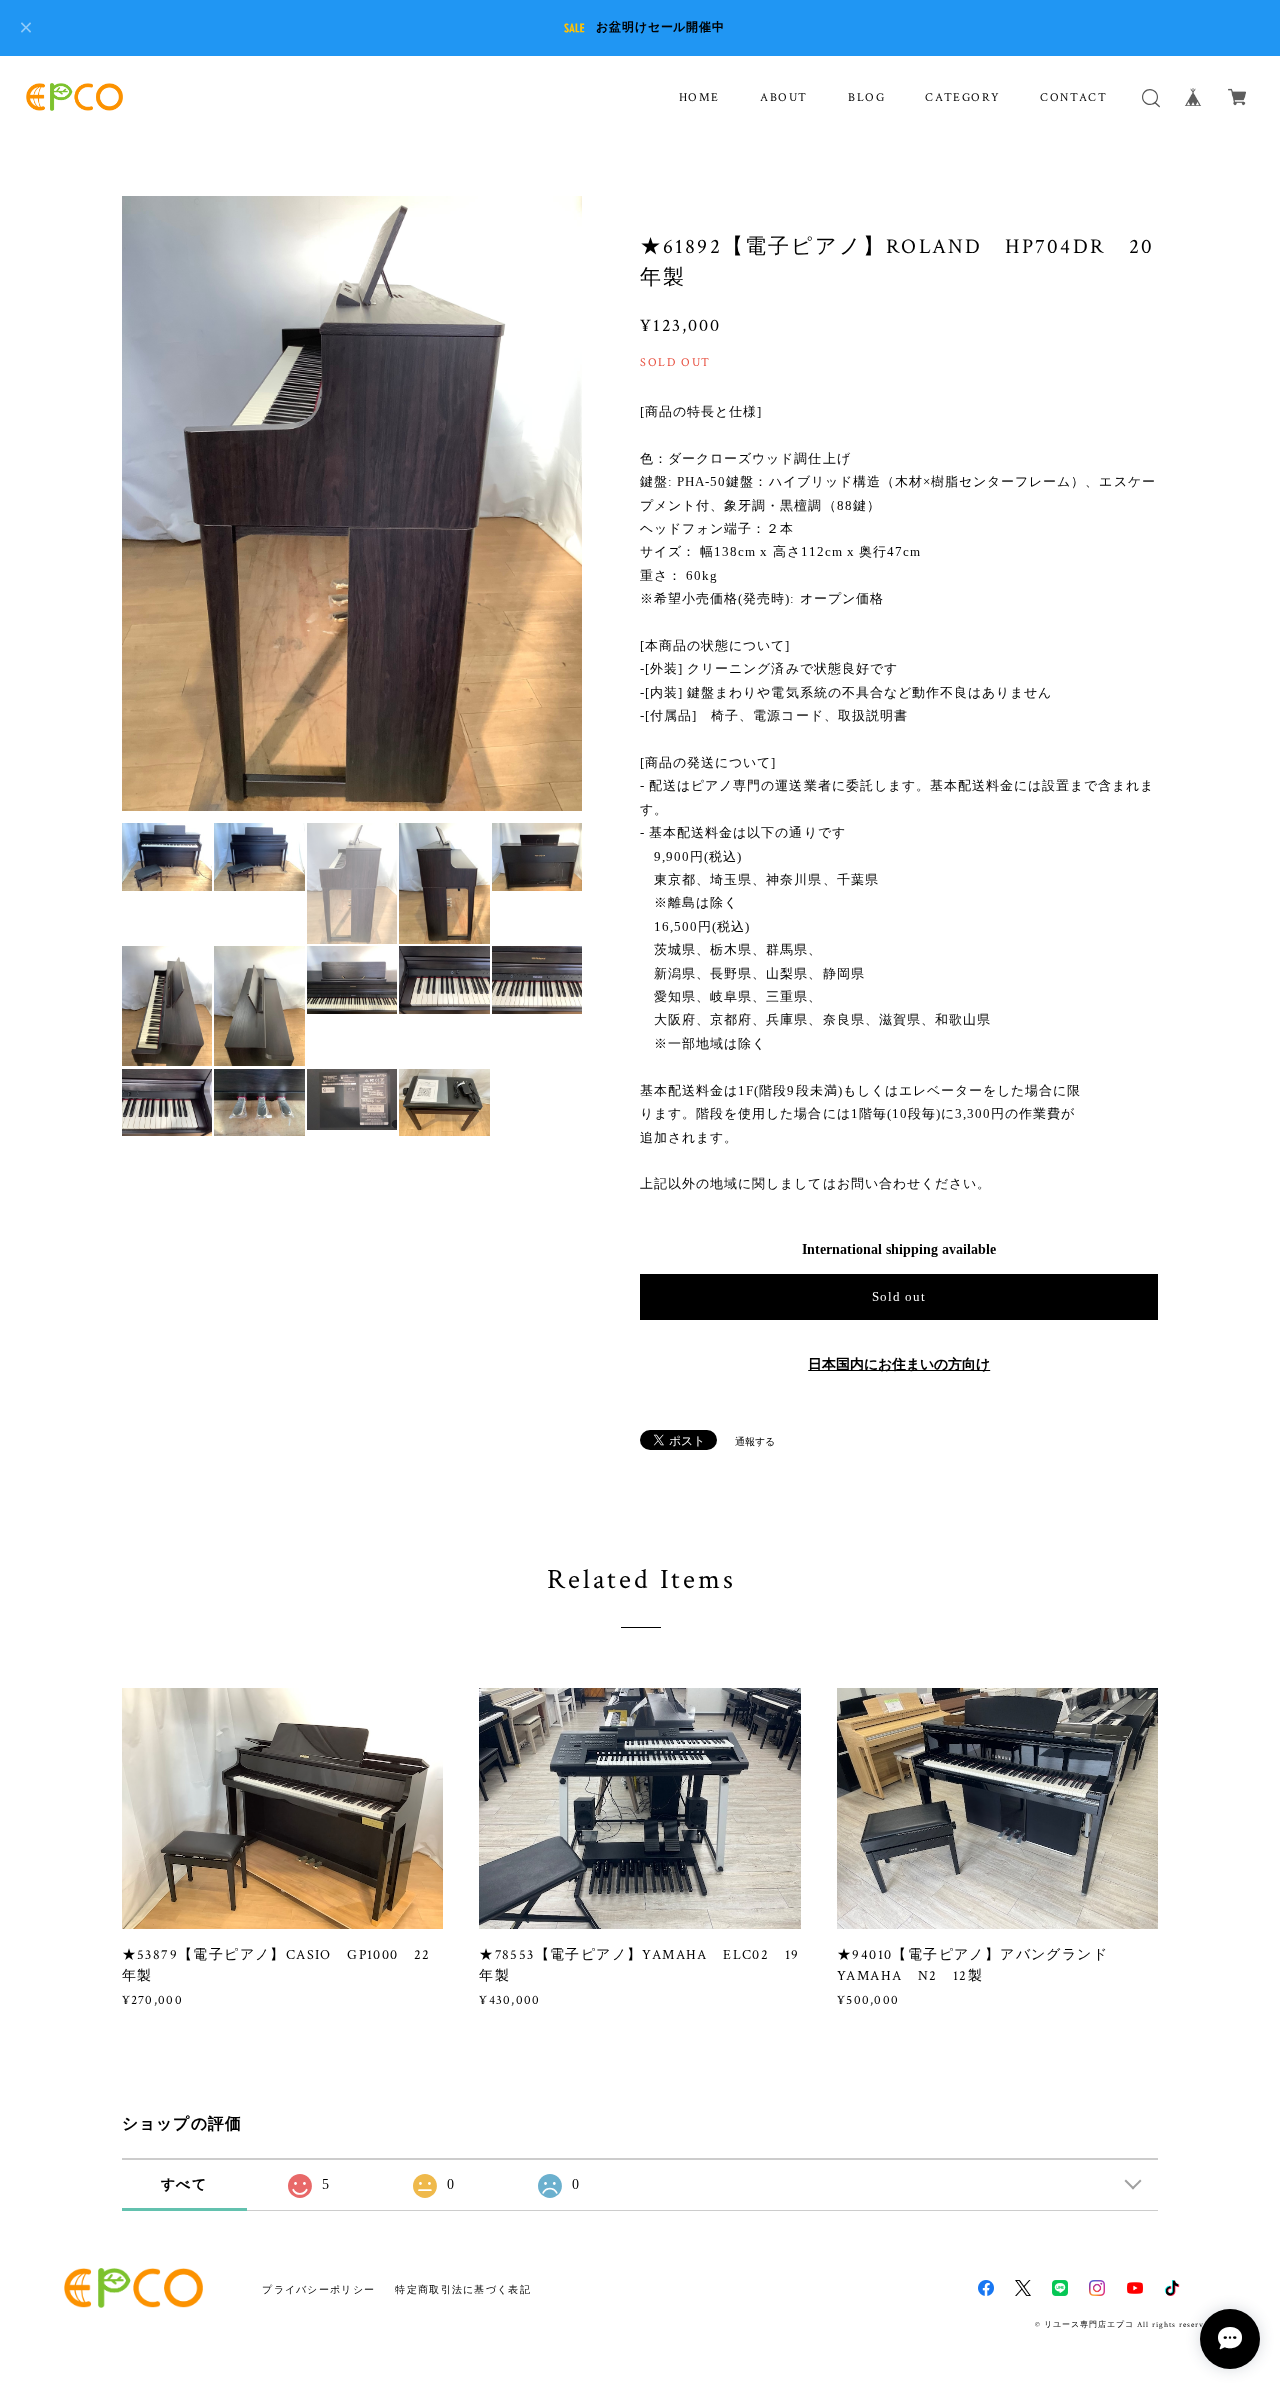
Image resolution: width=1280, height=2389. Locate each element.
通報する (755, 1441)
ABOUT (784, 97)
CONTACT (1073, 97)
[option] (395, 503)
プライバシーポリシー (318, 2289)
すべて (184, 2184)
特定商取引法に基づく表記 (462, 2289)
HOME (699, 97)
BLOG (866, 97)
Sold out (899, 1296)
